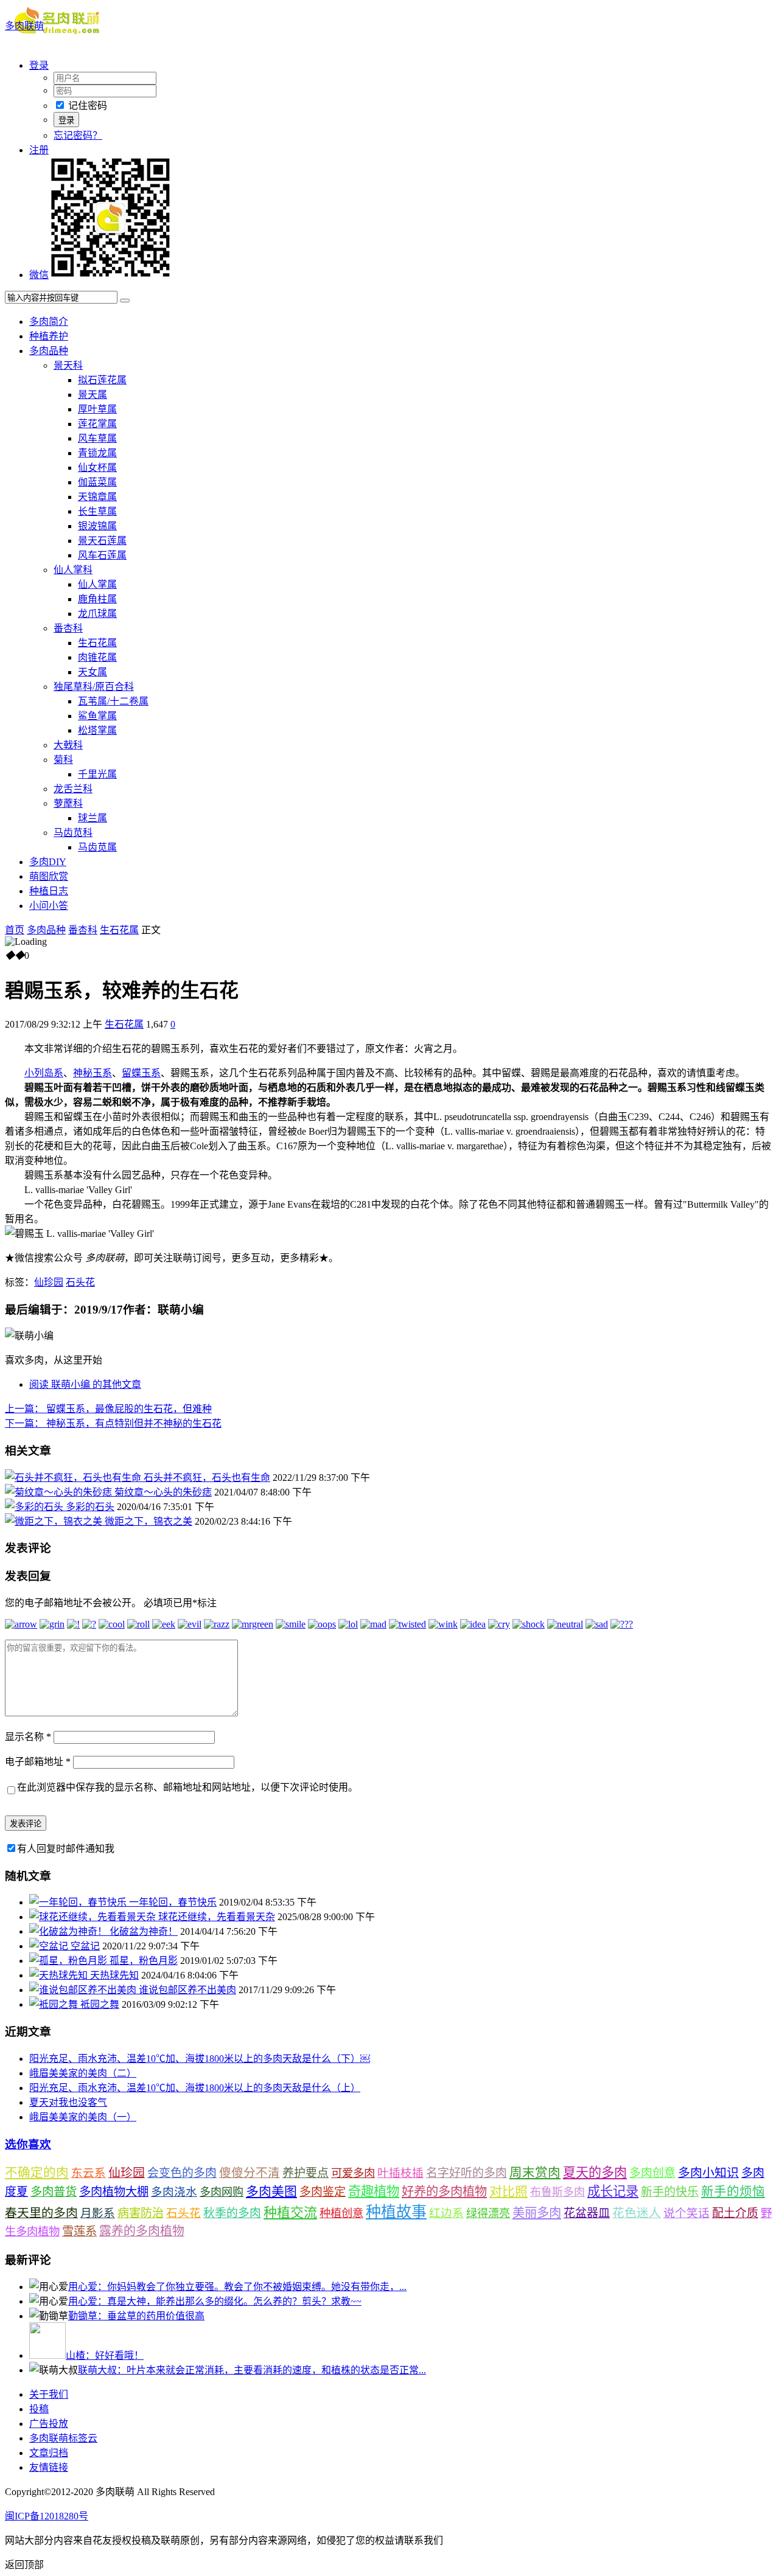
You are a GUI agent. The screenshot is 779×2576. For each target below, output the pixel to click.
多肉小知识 (708, 2173)
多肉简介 (49, 322)
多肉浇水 (174, 2192)
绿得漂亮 (488, 2213)
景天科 (68, 365)
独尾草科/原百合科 (94, 687)
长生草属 (97, 511)
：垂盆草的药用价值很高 (136, 2316)
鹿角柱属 (97, 599)
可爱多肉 (353, 2173)
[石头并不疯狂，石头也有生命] (74, 1478)
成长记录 (613, 2191)
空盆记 (85, 1946)
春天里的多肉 (41, 2213)
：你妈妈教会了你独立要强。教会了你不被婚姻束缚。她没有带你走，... (237, 2287)
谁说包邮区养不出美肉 (187, 1990)
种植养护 (49, 336)
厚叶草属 (97, 409)
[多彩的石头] (35, 1507)
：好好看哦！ (105, 2355)
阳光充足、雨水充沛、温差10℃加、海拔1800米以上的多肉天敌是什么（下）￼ (200, 2059)
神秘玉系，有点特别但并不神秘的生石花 (113, 1423)
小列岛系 (44, 1073)
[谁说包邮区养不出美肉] (84, 1990)
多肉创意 (652, 2173)
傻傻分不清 (250, 2173)
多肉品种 (49, 351)
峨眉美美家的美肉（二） (83, 2073)
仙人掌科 (73, 570)
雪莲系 (79, 2231)
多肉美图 (271, 2191)
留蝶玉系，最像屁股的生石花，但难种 (108, 1409)
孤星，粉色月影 (144, 1961)
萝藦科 (68, 803)
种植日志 (49, 891)
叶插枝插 (400, 2173)
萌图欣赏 (49, 876)
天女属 (93, 672)
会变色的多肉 (182, 2173)
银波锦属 (97, 526)
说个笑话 (686, 2213)
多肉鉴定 (323, 2192)
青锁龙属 (97, 453)
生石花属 (97, 643)
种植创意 (341, 2213)
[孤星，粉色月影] (69, 1961)
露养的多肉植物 (142, 2231)
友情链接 (49, 2467)
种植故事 (396, 2212)
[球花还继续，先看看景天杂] (94, 1917)
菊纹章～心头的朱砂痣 (163, 1492)
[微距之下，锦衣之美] (55, 1521)
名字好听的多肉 (466, 2173)
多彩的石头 (90, 1507)
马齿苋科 (73, 833)
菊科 (63, 760)
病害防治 (141, 2213)
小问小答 (49, 906)
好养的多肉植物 (444, 2191)
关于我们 (49, 2394)
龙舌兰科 (73, 789)
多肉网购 (222, 2192)
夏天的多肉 (595, 2173)
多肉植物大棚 (114, 2192)
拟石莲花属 (102, 380)
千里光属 (97, 774)
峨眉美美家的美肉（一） (83, 2117)
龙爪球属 (97, 614)
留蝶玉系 (141, 1073)
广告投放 (49, 2424)
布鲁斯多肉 (557, 2192)
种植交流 (290, 2212)
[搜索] (125, 301)
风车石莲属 (102, 555)
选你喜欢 (28, 2144)
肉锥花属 (97, 657)
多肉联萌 (24, 26)
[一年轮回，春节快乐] (79, 1902)
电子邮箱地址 (38, 1762)
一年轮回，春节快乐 (173, 1902)
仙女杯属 (97, 468)
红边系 (446, 2213)
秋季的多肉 (232, 2213)
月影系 (98, 2213)
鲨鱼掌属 (97, 716)
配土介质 (735, 2213)
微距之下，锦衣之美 (148, 1521)
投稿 (39, 2409)
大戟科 (68, 745)
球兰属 (93, 818)
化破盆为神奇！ (144, 1931)
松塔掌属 (97, 730)
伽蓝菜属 (97, 482)
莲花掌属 (97, 424)
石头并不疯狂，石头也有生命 (207, 1478)
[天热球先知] (60, 1975)
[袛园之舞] (55, 2004)
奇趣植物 (374, 2191)
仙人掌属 (97, 584)
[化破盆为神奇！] (69, 1931)
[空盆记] (50, 1946)
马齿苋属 (97, 847)
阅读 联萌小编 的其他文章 (85, 1384)
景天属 (93, 395)
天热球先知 (114, 1975)
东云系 (89, 2173)
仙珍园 (49, 1282)
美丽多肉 (537, 2213)
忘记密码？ (78, 135)
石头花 (80, 1282)
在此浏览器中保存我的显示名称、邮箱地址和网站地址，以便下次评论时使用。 (187, 1787)
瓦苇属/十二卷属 (113, 701)
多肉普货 (54, 2192)
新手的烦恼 (733, 2191)
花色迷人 (637, 2213)
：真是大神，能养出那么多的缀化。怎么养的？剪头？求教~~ (215, 2301)
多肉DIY (48, 862)
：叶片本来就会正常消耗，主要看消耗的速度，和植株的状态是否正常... (252, 2370)
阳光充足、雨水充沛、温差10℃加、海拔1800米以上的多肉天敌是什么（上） (195, 2088)
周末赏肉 (535, 2173)
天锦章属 (97, 497)
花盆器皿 (587, 2213)
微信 (39, 275)
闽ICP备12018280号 (47, 2516)
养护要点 (306, 2173)
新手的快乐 (670, 2192)
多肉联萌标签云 (63, 2438)
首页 (15, 930)
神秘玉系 (93, 1073)
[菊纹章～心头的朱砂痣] (60, 1492)
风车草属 (97, 438)
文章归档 (49, 2453)
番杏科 (68, 628)
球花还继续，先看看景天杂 (217, 1917)
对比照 (508, 2191)
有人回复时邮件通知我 (66, 1849)
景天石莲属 (102, 541)
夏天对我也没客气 (68, 2102)
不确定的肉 (37, 2173)
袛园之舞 (100, 2004)
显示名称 (28, 1737)
